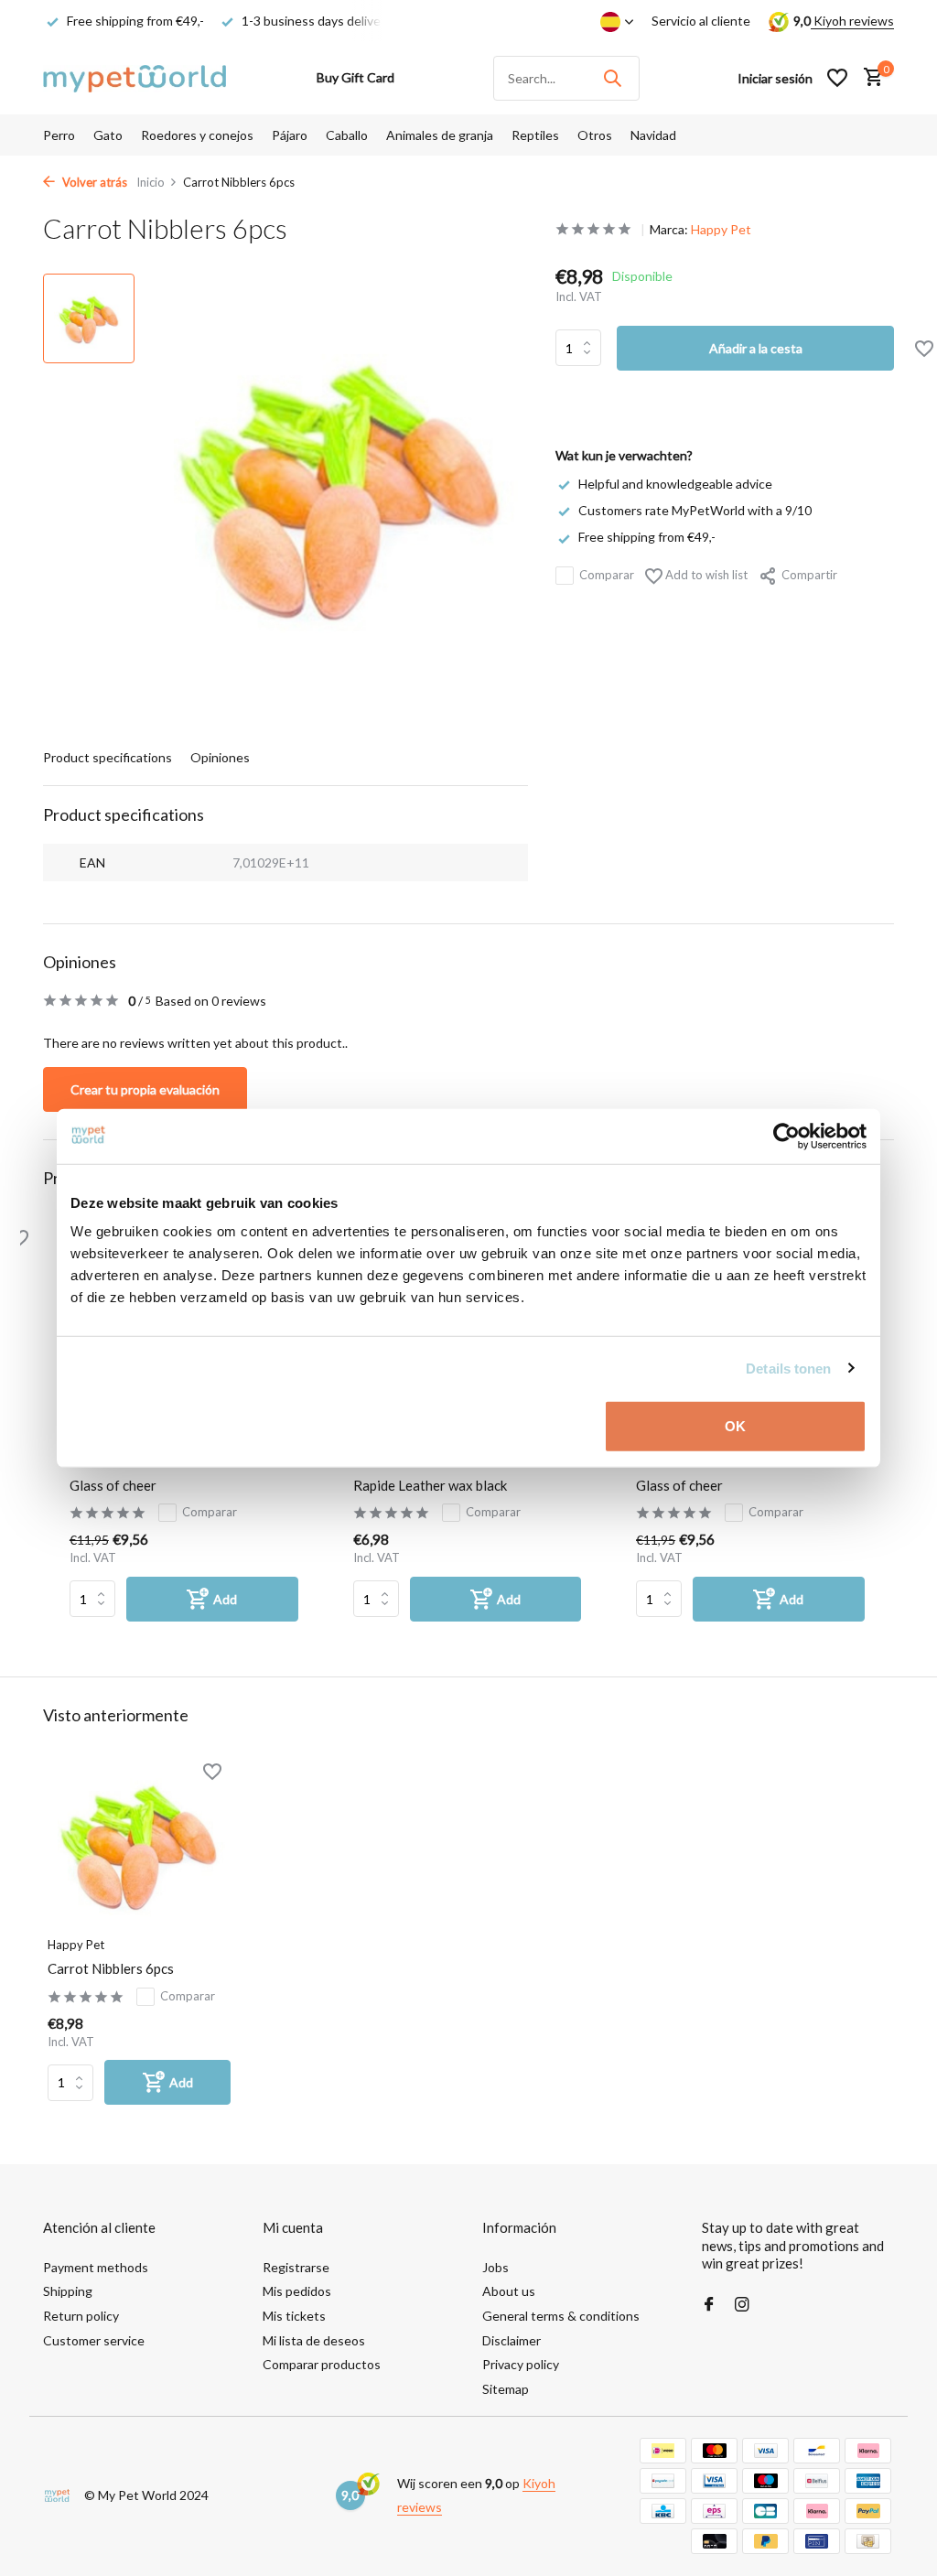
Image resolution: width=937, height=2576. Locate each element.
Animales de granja (440, 135)
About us (509, 2291)
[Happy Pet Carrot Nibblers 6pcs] (139, 1844)
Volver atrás (93, 182)
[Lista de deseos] (837, 78)
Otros (595, 135)
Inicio (151, 182)
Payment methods (96, 2267)
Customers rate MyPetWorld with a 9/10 (695, 510)
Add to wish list (705, 575)
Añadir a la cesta (756, 348)
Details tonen (788, 1368)
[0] (869, 78)
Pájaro (290, 135)
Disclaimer (512, 2340)
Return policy (81, 2316)
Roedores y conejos (197, 135)
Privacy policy (521, 2364)
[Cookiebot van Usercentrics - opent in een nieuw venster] (786, 1136)
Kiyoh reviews (852, 21)
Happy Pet (721, 229)
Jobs (495, 2267)
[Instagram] (742, 2305)
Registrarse (296, 2267)
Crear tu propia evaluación (145, 1089)
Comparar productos (322, 2364)
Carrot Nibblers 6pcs (111, 1968)
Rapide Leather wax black (430, 1485)
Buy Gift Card (355, 77)
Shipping (68, 2291)
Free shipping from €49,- (647, 537)
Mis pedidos (297, 2291)
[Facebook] (709, 2305)
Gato (108, 135)
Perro (59, 135)
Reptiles (535, 135)
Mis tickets (294, 2316)
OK (735, 1426)
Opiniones (220, 757)
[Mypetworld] (135, 78)
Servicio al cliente (701, 21)
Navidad (653, 135)
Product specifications (108, 757)
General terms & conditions (561, 2316)
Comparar (607, 575)
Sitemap (506, 2389)
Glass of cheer (113, 1485)
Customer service (94, 2340)
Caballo (347, 135)
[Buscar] (612, 78)
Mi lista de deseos (314, 2340)
